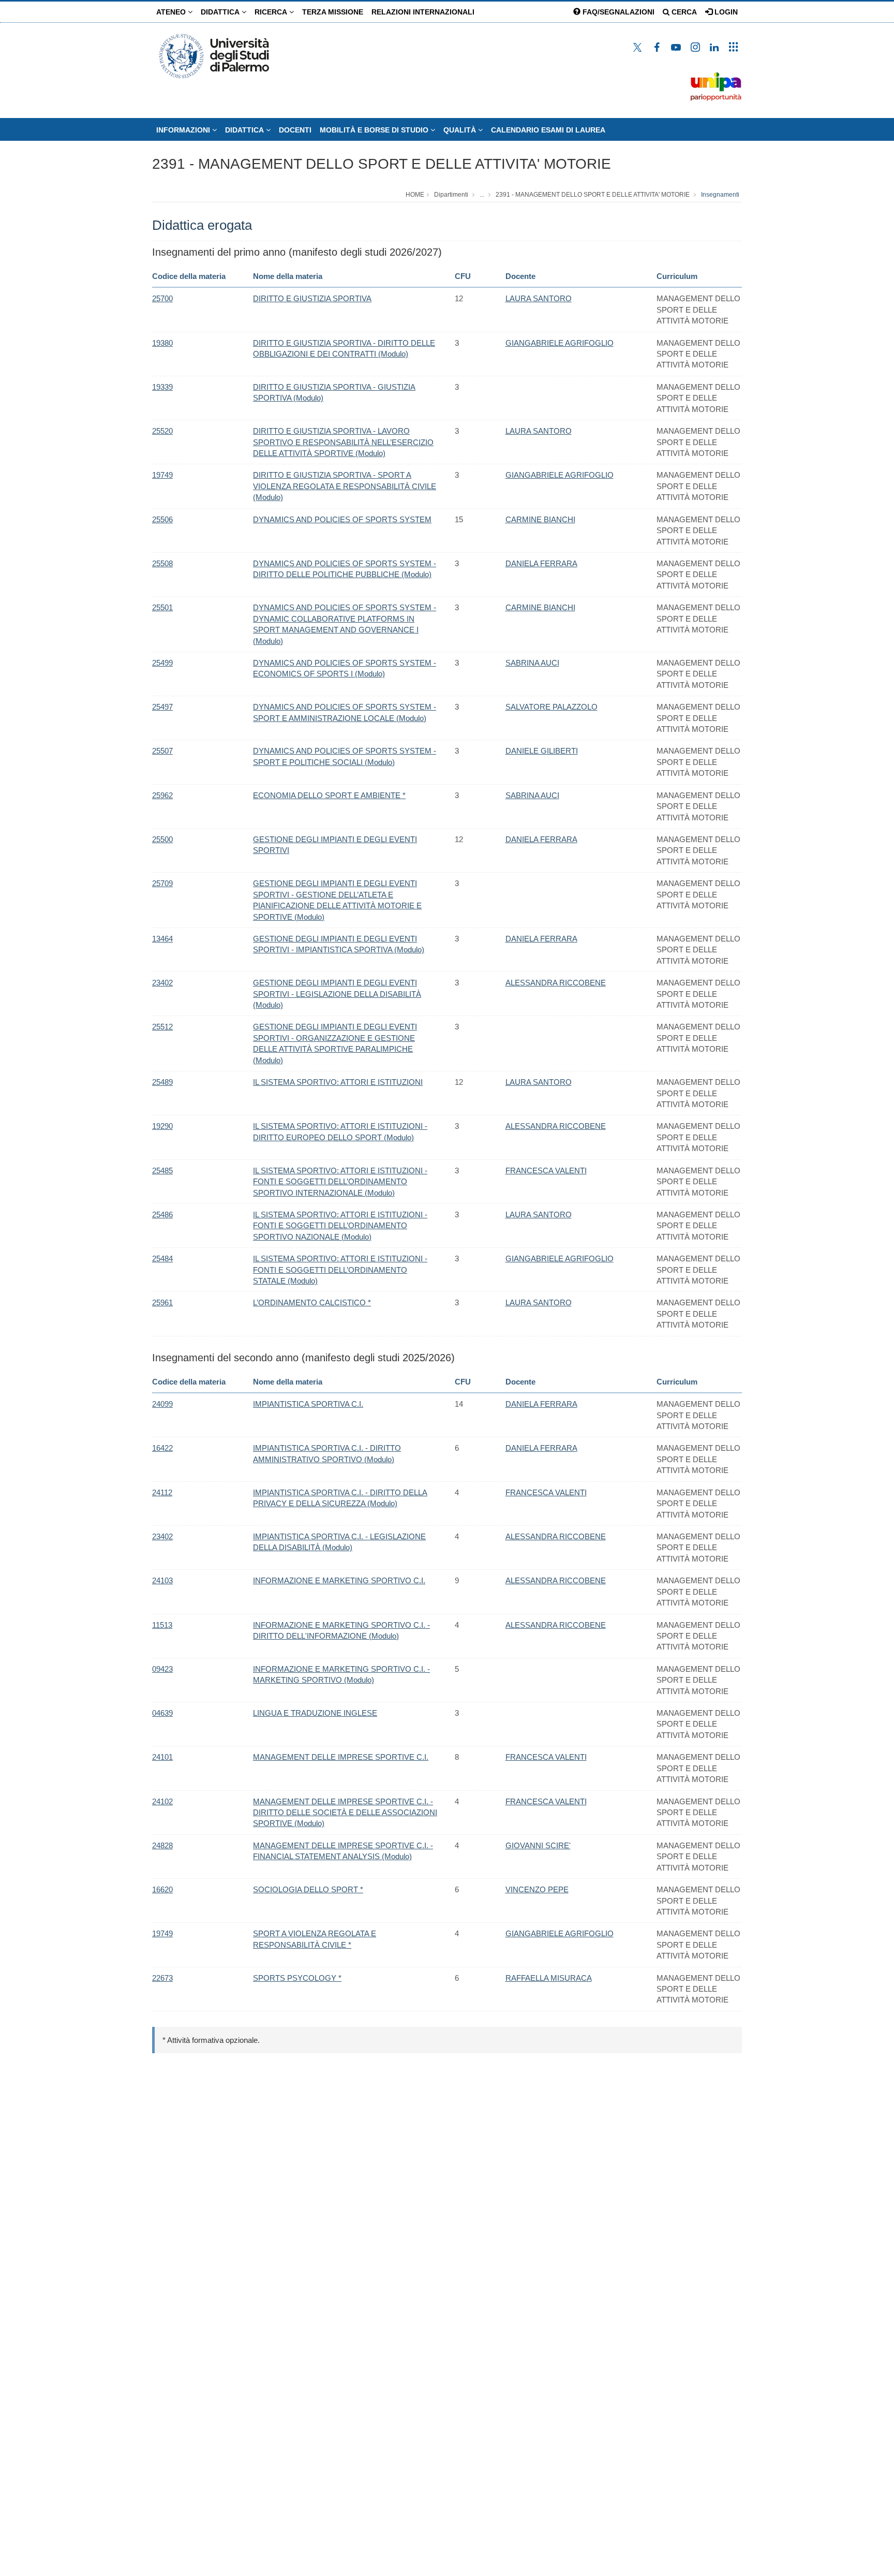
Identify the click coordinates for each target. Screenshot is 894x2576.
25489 (162, 1082)
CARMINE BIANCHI (540, 519)
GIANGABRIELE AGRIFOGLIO (560, 343)
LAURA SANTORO (539, 298)
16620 (162, 1889)
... (482, 195)
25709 (162, 883)
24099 (162, 1404)
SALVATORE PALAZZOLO (552, 707)
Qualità (461, 130)
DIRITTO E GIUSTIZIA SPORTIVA (312, 298)
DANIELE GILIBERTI (542, 751)
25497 (162, 707)
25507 (162, 751)
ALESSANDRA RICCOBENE (556, 983)
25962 (162, 795)
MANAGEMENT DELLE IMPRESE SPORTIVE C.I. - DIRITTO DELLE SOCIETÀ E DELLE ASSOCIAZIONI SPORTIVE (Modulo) (345, 1813)
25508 (162, 563)
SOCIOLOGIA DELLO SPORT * (308, 1889)
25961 (162, 1302)
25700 (162, 298)
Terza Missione (333, 12)
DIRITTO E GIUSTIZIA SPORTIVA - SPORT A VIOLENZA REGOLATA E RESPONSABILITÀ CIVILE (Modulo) (345, 486)
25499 (162, 663)
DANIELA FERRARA (541, 563)
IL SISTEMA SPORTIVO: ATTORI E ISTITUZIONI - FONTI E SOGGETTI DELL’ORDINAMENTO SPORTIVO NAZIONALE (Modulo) (340, 1226)
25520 (162, 431)
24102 (162, 1801)
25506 (162, 519)
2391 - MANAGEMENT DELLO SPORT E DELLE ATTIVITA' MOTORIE (382, 164)
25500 (162, 839)
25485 (162, 1171)
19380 (162, 343)
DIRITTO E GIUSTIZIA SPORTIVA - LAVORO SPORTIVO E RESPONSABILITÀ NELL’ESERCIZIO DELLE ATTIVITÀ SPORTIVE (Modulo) (343, 442)
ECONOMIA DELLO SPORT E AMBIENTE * (329, 795)
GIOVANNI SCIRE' (538, 1845)
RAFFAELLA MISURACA (549, 1978)
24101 (162, 1757)
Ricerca (272, 12)
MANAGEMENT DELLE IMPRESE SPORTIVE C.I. (341, 1757)
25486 (162, 1215)
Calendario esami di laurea (548, 130)
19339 (162, 387)
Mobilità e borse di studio (375, 130)
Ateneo (172, 12)
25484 (162, 1258)
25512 (162, 1027)
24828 (162, 1845)
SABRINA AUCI (532, 663)
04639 (162, 1713)
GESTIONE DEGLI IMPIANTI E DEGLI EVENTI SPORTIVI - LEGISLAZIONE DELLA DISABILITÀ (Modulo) (337, 994)
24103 (162, 1580)
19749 (162, 475)
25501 (162, 607)
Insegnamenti (720, 195)
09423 (162, 1669)
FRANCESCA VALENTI (546, 1171)
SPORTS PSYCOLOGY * (297, 1978)
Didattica (221, 12)
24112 (162, 1492)
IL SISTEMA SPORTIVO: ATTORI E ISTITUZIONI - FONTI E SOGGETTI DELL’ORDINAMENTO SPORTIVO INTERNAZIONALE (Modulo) (340, 1182)
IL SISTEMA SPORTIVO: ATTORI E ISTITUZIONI (338, 1082)
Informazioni (184, 130)
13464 (162, 939)
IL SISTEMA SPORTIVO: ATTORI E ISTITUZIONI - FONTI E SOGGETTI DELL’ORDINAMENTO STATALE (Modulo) (340, 1270)
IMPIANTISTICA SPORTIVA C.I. (308, 1404)
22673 (162, 1978)
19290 (162, 1126)
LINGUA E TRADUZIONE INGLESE (315, 1713)
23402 (162, 983)
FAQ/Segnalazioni (617, 12)
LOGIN (725, 12)
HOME (415, 195)
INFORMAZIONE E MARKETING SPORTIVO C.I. (339, 1580)
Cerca (683, 12)
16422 (162, 1448)
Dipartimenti (451, 195)
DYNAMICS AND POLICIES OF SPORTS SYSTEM (342, 519)
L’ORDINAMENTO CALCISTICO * (312, 1302)
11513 (162, 1625)
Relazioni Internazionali (423, 12)
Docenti (295, 130)
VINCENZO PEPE (537, 1889)
